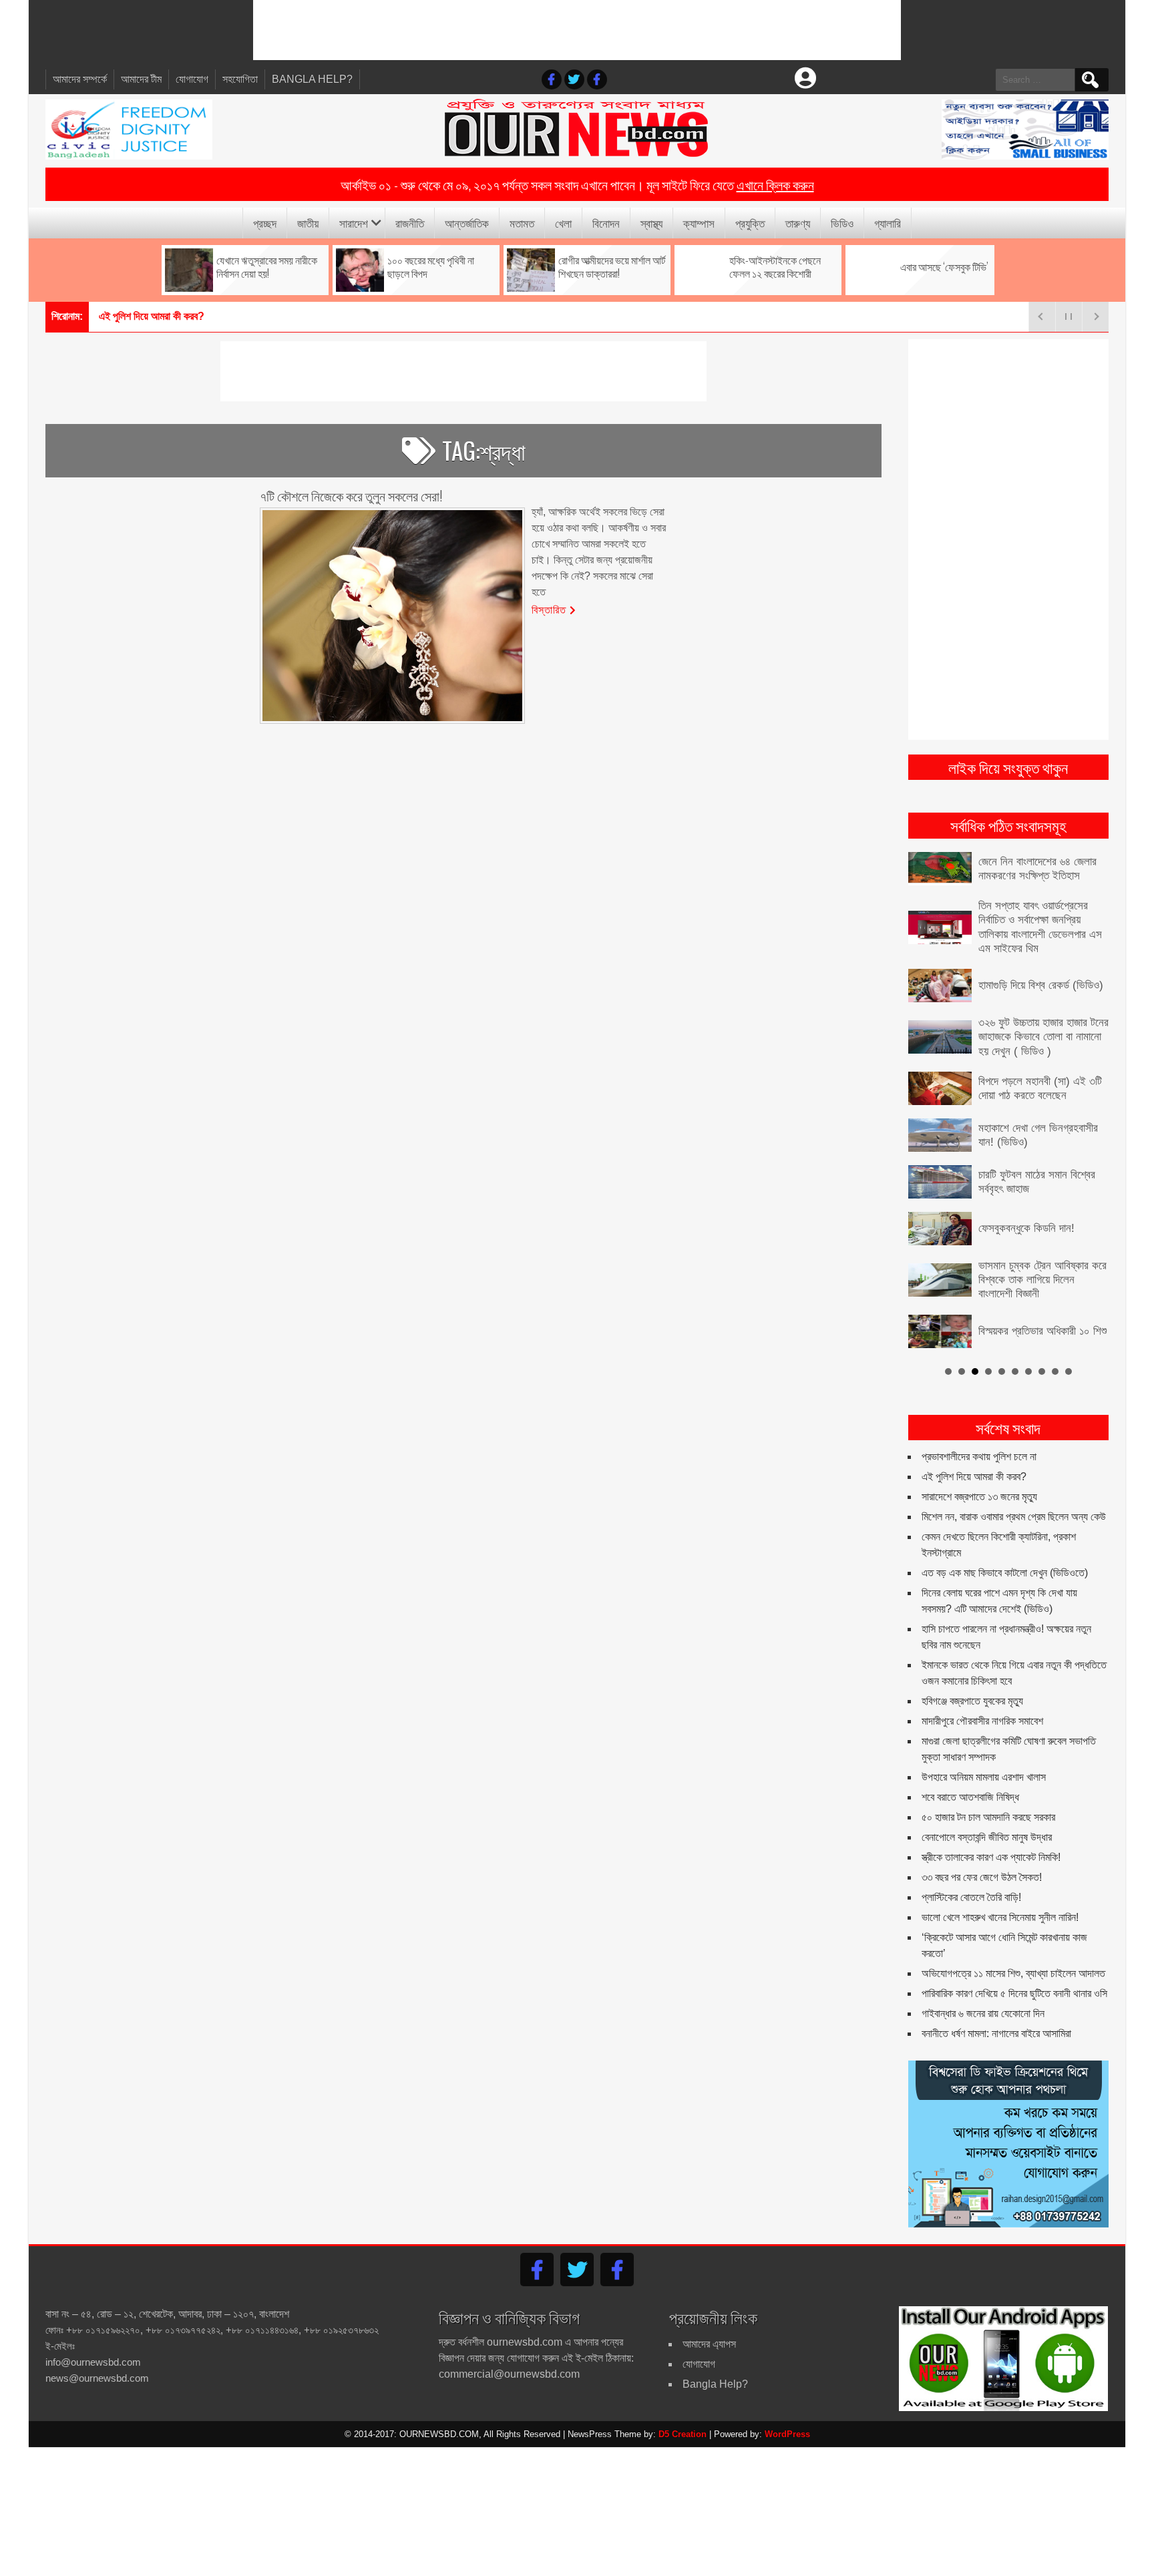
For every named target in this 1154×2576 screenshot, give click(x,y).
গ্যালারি (888, 223)
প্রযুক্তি (750, 223)
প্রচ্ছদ (265, 223)
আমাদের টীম (141, 79)
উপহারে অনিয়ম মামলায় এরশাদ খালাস (984, 1745)
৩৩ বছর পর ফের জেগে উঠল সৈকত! (982, 1845)
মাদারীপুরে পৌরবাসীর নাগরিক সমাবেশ (982, 1689)
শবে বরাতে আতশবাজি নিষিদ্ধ (970, 1765)
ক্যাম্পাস (699, 223)
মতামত (522, 223)
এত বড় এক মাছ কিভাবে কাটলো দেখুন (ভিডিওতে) (1005, 1541)
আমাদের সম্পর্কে (80, 79)
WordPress (787, 2401)
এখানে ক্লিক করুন (775, 184)
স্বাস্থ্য (651, 223)
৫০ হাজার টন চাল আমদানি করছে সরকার (988, 1785)
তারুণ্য (798, 223)
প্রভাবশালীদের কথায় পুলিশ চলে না (979, 1425)
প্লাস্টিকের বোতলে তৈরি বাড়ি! (971, 1865)
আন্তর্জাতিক (467, 223)
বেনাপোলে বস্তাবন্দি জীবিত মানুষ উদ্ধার (987, 1805)
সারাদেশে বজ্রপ (125, 316)
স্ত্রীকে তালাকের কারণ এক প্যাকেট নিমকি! (991, 1825)
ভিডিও (842, 223)
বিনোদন (606, 223)
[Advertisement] (577, 30)
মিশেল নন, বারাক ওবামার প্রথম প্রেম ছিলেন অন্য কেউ (1014, 1485)
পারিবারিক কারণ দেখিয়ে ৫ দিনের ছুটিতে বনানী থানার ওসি (1014, 1961)
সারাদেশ (354, 223)
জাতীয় (308, 223)
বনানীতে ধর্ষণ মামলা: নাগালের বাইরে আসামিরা (996, 2001)
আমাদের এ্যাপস (709, 2311)
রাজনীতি (410, 223)
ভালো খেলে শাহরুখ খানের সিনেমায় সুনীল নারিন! (1000, 1885)
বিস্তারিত (549, 609)
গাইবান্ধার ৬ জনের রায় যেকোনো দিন (983, 1981)
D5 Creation (683, 2401)
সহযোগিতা (240, 79)
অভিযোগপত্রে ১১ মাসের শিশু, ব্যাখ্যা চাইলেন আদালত (1013, 1941)
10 (1069, 1339)
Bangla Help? (312, 79)
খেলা (563, 223)
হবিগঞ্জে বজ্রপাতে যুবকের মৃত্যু (972, 1669)
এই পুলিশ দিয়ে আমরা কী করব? (974, 1445)
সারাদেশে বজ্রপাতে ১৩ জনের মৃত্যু (979, 1465)
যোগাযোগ (192, 79)
